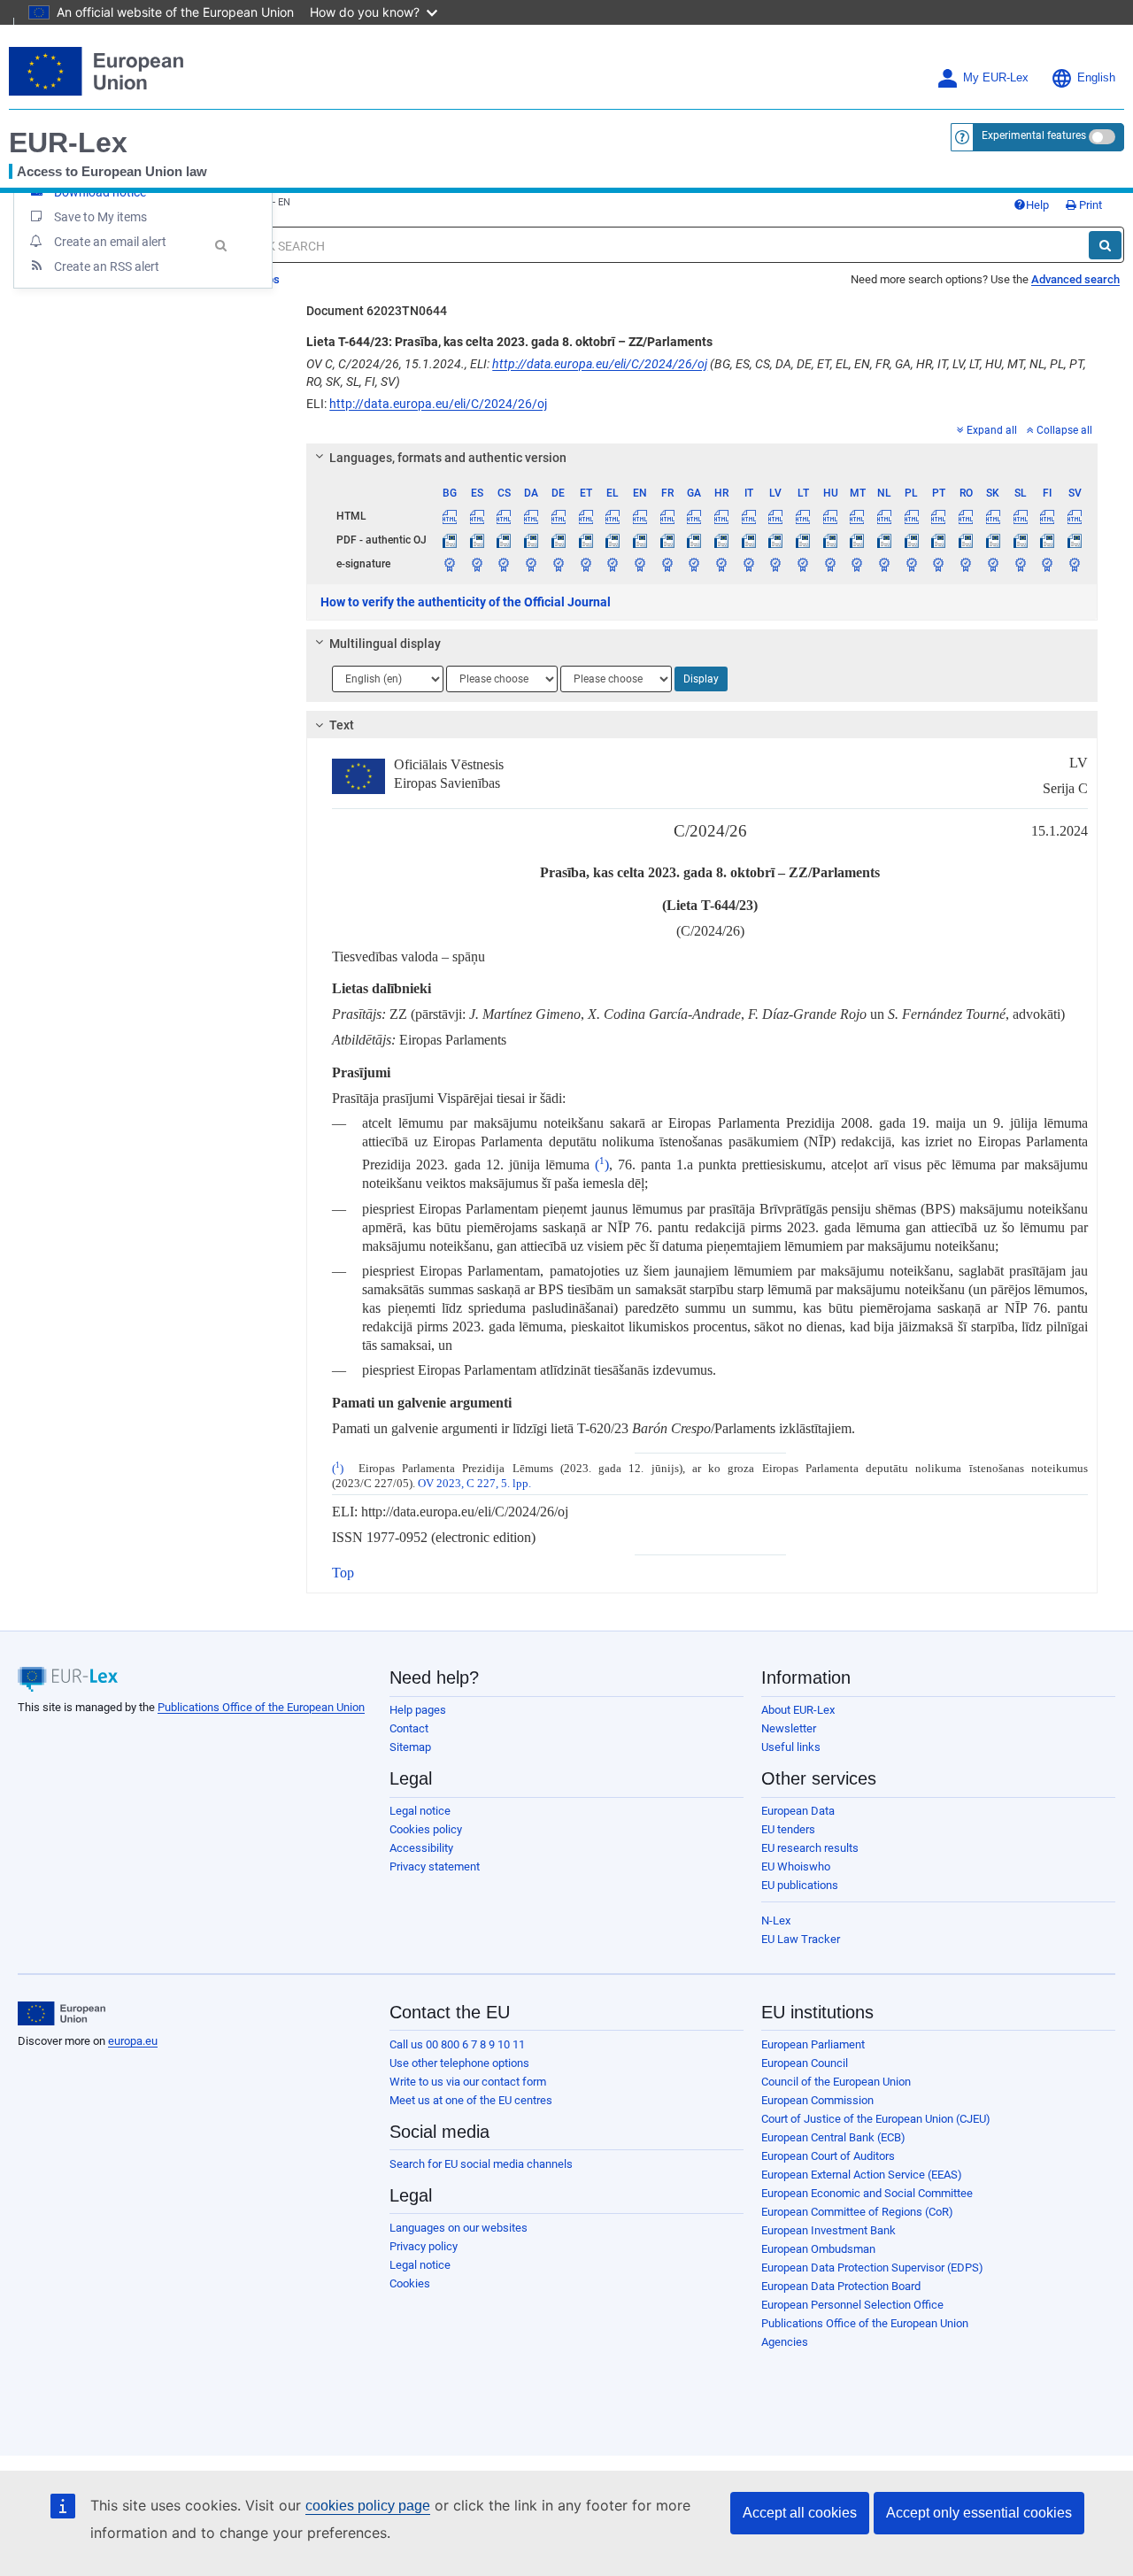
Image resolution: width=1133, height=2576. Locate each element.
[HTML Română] (966, 516)
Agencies (785, 2342)
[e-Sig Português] (939, 564)
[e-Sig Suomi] (1047, 564)
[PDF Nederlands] (884, 540)
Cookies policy (426, 1829)
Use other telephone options (459, 2063)
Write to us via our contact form (468, 2082)
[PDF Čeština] (505, 540)
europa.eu (133, 2041)
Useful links (791, 1747)
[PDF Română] (966, 540)
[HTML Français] (667, 516)
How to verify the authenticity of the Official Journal (466, 602)
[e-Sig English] (640, 564)
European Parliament (813, 2044)
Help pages (418, 1710)
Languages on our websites (459, 2228)
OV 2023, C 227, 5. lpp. (474, 1484)
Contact (409, 1728)
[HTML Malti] (858, 516)
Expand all (992, 430)
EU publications (800, 1885)
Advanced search (1075, 279)
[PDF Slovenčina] (993, 540)
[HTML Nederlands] (884, 516)
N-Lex (776, 1920)
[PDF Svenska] (1075, 540)
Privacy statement (435, 1866)
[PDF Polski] (912, 540)
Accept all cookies (800, 2513)
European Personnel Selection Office (852, 2305)
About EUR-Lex (798, 1710)
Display (701, 679)
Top (343, 1573)
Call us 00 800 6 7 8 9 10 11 (457, 2044)
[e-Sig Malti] (858, 564)
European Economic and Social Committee (867, 2193)
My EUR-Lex (996, 78)
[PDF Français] (667, 540)
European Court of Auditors (828, 2156)
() (602, 1165)
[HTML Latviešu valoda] (776, 516)
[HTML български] (450, 516)
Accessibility (421, 1848)
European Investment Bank (829, 2230)
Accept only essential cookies (979, 2513)
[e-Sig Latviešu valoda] (776, 564)
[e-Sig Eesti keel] (586, 564)
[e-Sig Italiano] (749, 564)
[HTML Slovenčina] (993, 516)
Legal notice (420, 1811)
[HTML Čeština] (505, 516)
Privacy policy (424, 2246)
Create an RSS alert (107, 266)
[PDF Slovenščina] (1021, 540)
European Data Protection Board (841, 2286)
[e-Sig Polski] (912, 564)
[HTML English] (640, 516)
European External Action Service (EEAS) (862, 2175)
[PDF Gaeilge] (694, 540)
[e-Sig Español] (477, 564)
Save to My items (100, 217)
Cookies (410, 2283)
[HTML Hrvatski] (721, 516)
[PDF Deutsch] (559, 540)
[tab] (702, 458)
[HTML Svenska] (1075, 516)
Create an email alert (110, 242)
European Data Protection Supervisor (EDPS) (872, 2267)
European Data (798, 1811)
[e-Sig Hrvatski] (721, 564)
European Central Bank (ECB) (833, 2137)
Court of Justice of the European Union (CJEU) (876, 2119)
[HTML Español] (477, 516)
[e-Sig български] (450, 564)
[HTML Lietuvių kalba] (803, 516)
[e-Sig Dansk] (531, 564)
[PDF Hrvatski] (721, 540)
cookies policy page (368, 2506)
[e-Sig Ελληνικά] (613, 564)
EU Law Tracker (801, 1939)
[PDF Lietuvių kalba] (803, 540)
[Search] (1105, 245)
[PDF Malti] (858, 540)
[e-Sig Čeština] (505, 564)
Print (1089, 205)
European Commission (817, 2100)
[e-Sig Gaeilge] (694, 564)
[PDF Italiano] (749, 540)
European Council (805, 2063)
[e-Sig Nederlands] (884, 564)
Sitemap (410, 1747)
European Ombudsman (818, 2249)
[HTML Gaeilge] (694, 516)
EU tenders (788, 1829)
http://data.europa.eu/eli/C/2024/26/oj (600, 364)
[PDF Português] (939, 540)
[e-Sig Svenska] (1075, 564)
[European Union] (62, 2014)
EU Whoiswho (796, 1866)
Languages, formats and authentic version (448, 458)
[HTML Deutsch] (559, 516)
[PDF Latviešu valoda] (776, 540)
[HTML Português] (939, 516)
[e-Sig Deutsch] (559, 564)
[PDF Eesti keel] (586, 540)
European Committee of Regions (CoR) (857, 2212)
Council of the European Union (836, 2082)
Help (1037, 205)
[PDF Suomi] (1047, 540)
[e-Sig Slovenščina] (1021, 564)
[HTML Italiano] (749, 516)
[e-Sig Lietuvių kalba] (803, 564)
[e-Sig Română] (966, 564)
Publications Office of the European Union (261, 1707)
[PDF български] (450, 540)
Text (342, 725)
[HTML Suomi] (1047, 516)
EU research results (810, 1848)
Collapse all (1064, 430)
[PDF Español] (477, 540)
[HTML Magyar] (830, 516)
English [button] (1096, 78)
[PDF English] (640, 540)
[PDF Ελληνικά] (613, 540)
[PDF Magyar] (830, 540)
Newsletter (789, 1728)
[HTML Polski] (912, 516)
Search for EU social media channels (481, 2164)
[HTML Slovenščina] (1021, 516)
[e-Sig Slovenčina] (993, 564)
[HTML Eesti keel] (586, 516)
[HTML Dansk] (531, 516)
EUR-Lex (68, 143)
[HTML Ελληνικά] (613, 516)
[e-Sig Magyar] (830, 564)
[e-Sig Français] (667, 564)
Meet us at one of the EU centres (471, 2100)
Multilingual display (385, 644)
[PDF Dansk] (531, 540)
